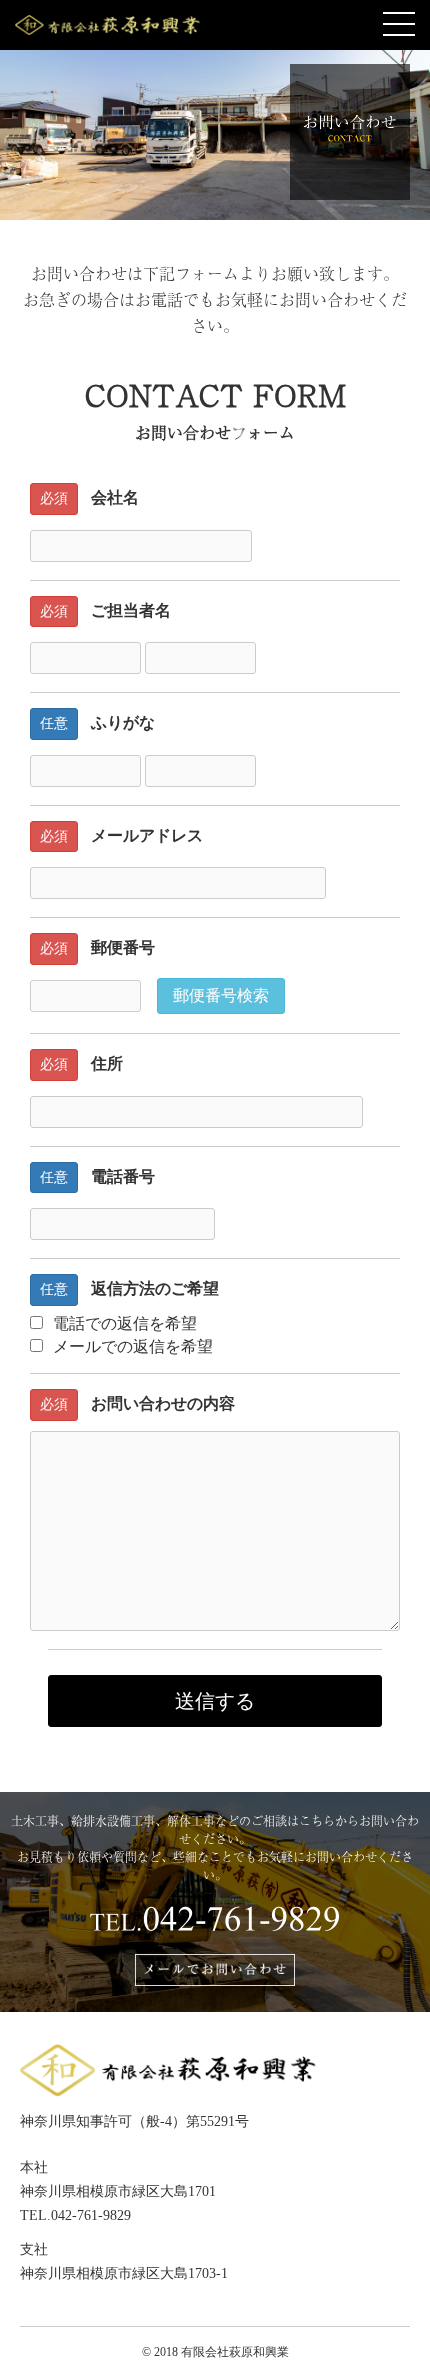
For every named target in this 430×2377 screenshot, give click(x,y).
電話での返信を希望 (125, 1323)
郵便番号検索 (221, 995)
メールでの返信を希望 (133, 1346)
